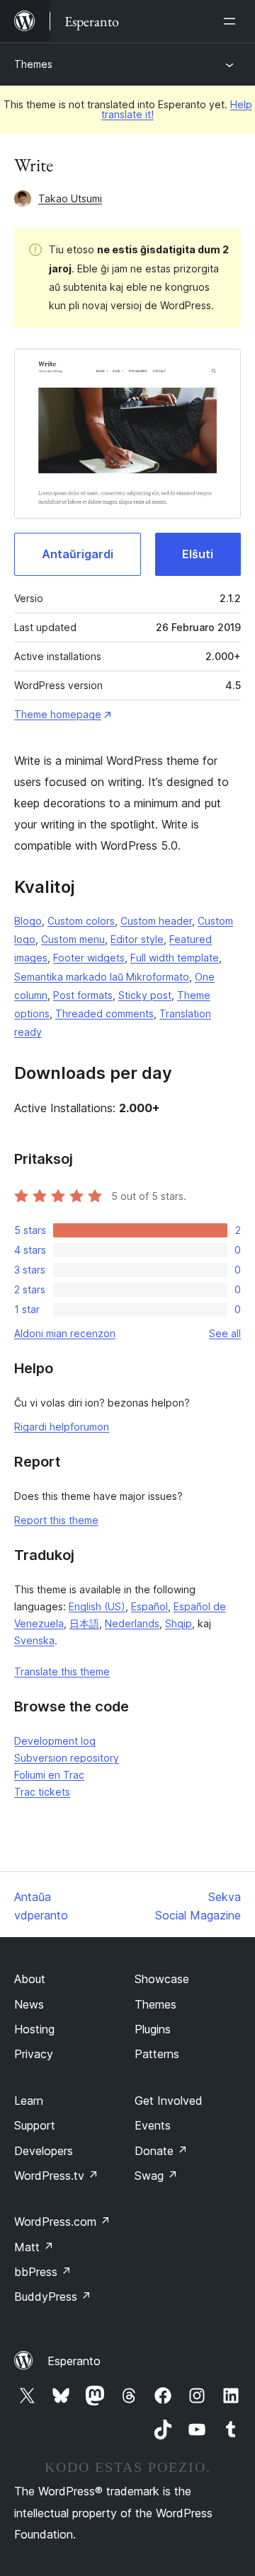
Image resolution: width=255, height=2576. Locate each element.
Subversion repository (67, 1758)
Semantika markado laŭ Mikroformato (102, 977)
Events (153, 2125)
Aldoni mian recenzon (65, 1333)
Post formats (83, 995)
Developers (44, 2151)
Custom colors (81, 921)
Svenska (34, 1640)
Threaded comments (104, 1013)
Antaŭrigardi (78, 554)
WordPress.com (62, 2222)
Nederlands (132, 1623)
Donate (161, 2151)
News (29, 2004)
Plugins (153, 2029)
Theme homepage (58, 714)
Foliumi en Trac (49, 1775)
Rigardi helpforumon (62, 1427)
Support (35, 2125)
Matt (34, 2247)
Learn (29, 2101)
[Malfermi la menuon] (232, 21)
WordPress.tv (56, 2176)
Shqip (178, 1623)
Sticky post (145, 995)
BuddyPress (53, 2297)
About (30, 1979)
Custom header (156, 921)
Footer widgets (89, 958)
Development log (55, 1741)
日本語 (84, 1623)
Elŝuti (198, 554)
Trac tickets (42, 1792)
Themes (33, 64)
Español (149, 1606)
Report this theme (56, 1520)
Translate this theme (62, 1671)
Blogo (28, 921)
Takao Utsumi (70, 198)
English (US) (97, 1606)
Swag (156, 2176)
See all (225, 1333)
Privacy (34, 2054)
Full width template (175, 958)
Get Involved (169, 2101)
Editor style (137, 939)
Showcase (162, 1979)
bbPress (43, 2272)
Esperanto (74, 2361)
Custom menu (73, 939)
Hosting (34, 2029)
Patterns (157, 2054)
